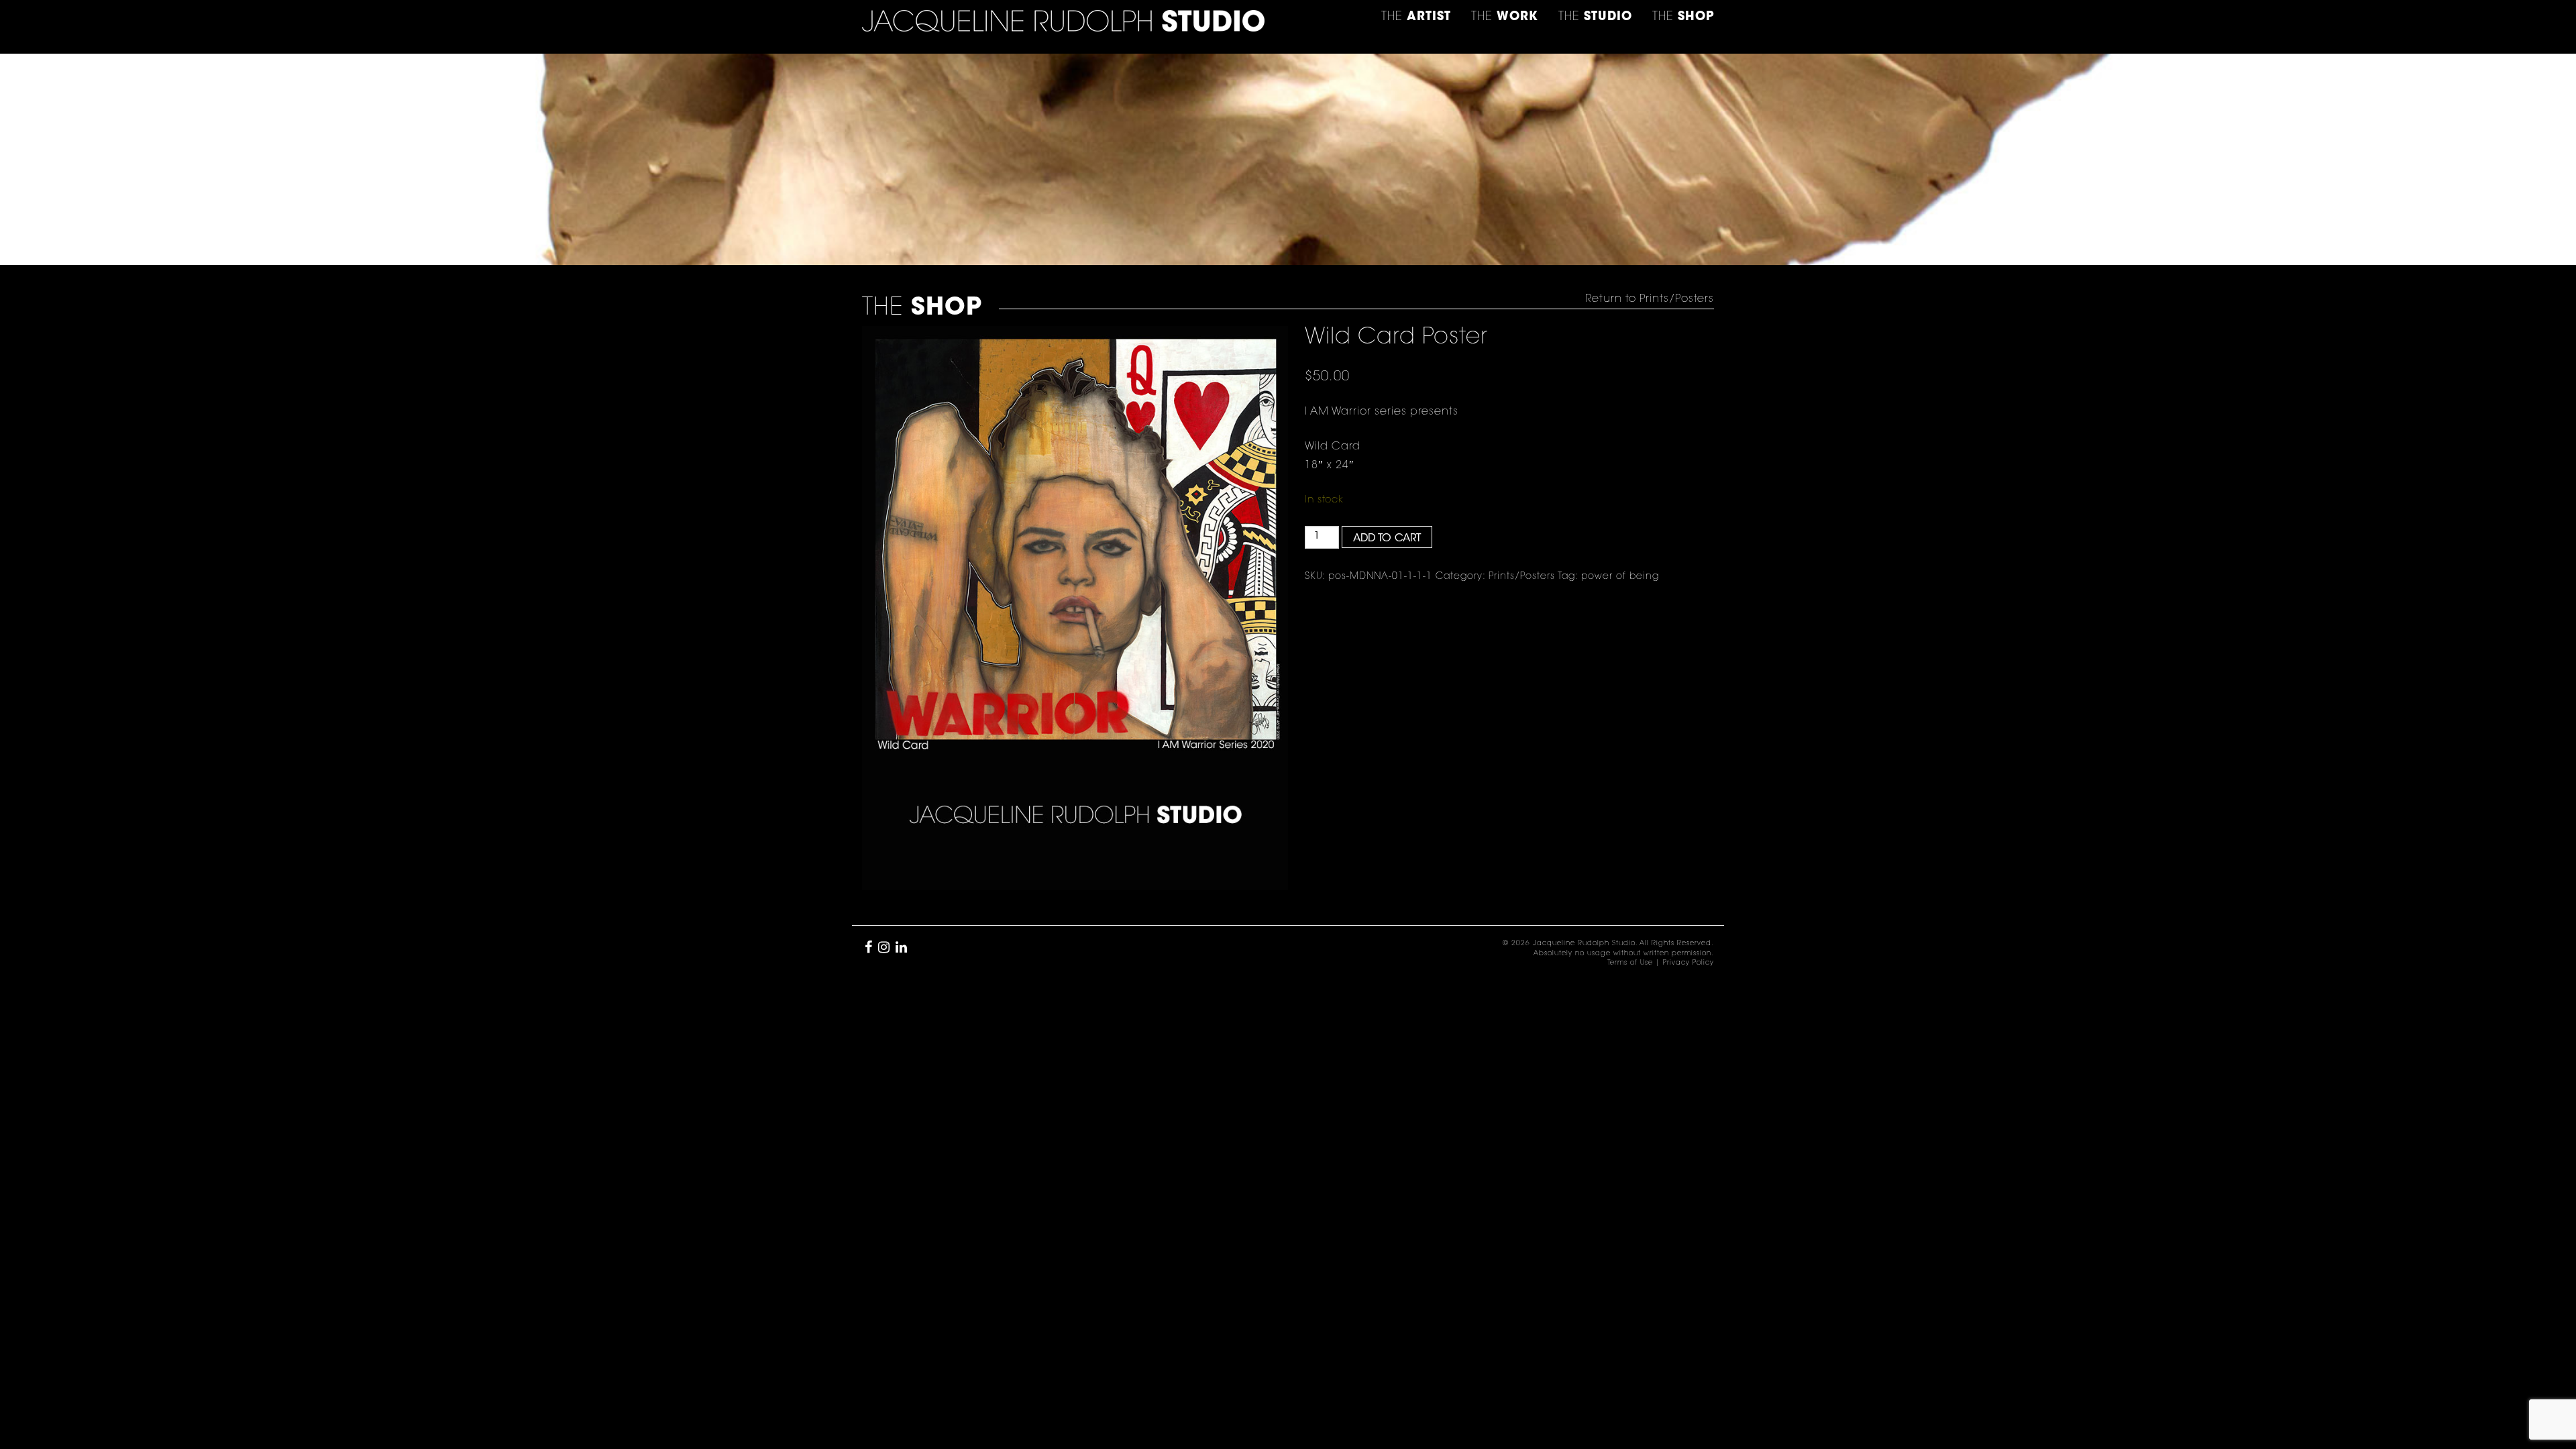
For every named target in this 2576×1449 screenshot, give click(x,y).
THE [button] (1416, 17)
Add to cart (1387, 539)
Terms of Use (1630, 963)
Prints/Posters (1522, 577)
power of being (1620, 577)
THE (1683, 17)
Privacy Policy (1688, 963)
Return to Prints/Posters (1650, 299)
